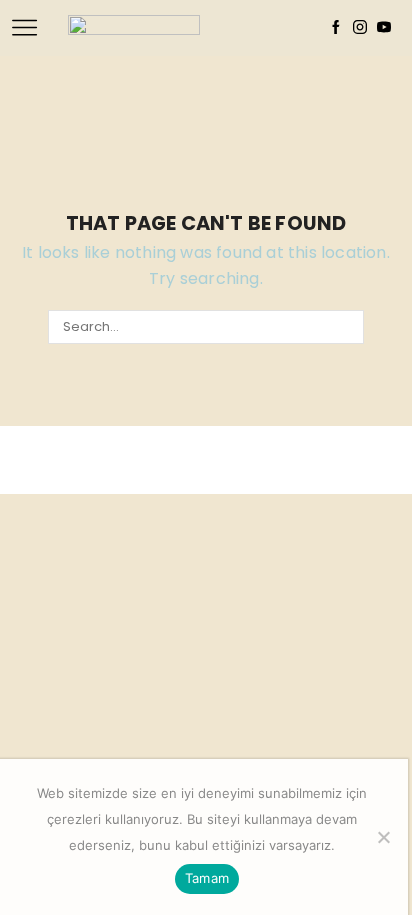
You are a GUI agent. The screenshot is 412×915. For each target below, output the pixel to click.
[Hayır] (383, 837)
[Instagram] (360, 28)
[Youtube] (384, 28)
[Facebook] (336, 28)
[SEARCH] (346, 327)
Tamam (207, 878)
